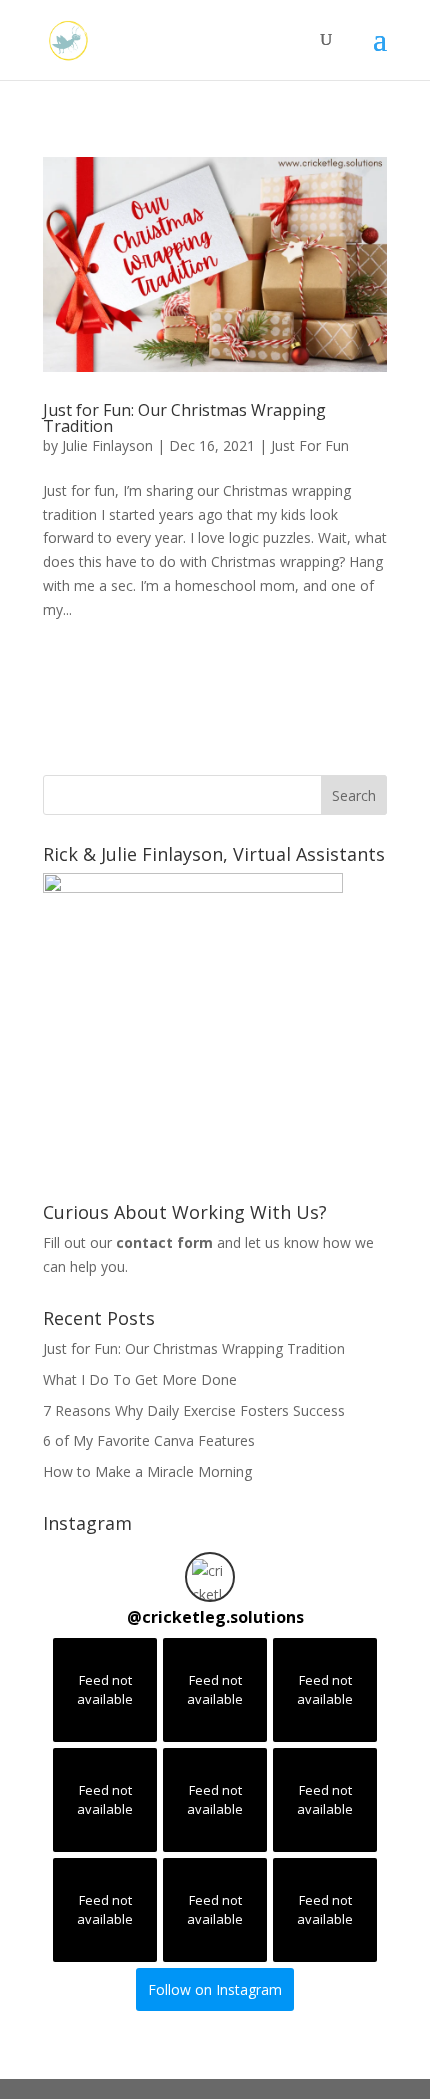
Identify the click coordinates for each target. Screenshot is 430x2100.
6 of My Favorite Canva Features (149, 1440)
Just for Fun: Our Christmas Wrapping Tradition (184, 418)
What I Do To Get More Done (140, 1379)
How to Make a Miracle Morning (147, 1471)
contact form (164, 1242)
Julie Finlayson (107, 445)
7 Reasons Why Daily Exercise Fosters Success (194, 1410)
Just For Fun (310, 445)
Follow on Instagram (215, 1989)
